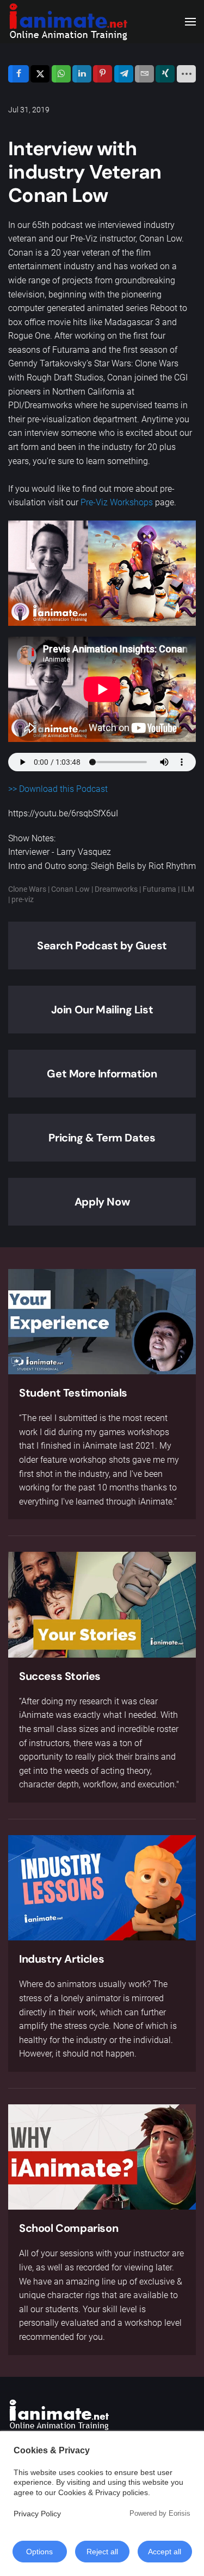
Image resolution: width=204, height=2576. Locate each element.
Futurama (159, 889)
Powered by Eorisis (160, 2513)
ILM (188, 889)
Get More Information (102, 1074)
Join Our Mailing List (102, 1010)
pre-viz (23, 899)
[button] (190, 22)
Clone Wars (27, 889)
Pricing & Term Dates (102, 1138)
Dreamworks (116, 889)
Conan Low (70, 889)
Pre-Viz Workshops (117, 502)
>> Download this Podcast (58, 789)
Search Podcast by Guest (102, 946)
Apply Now (102, 1202)
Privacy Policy (37, 2514)
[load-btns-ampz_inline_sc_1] (186, 74)
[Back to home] (68, 22)
